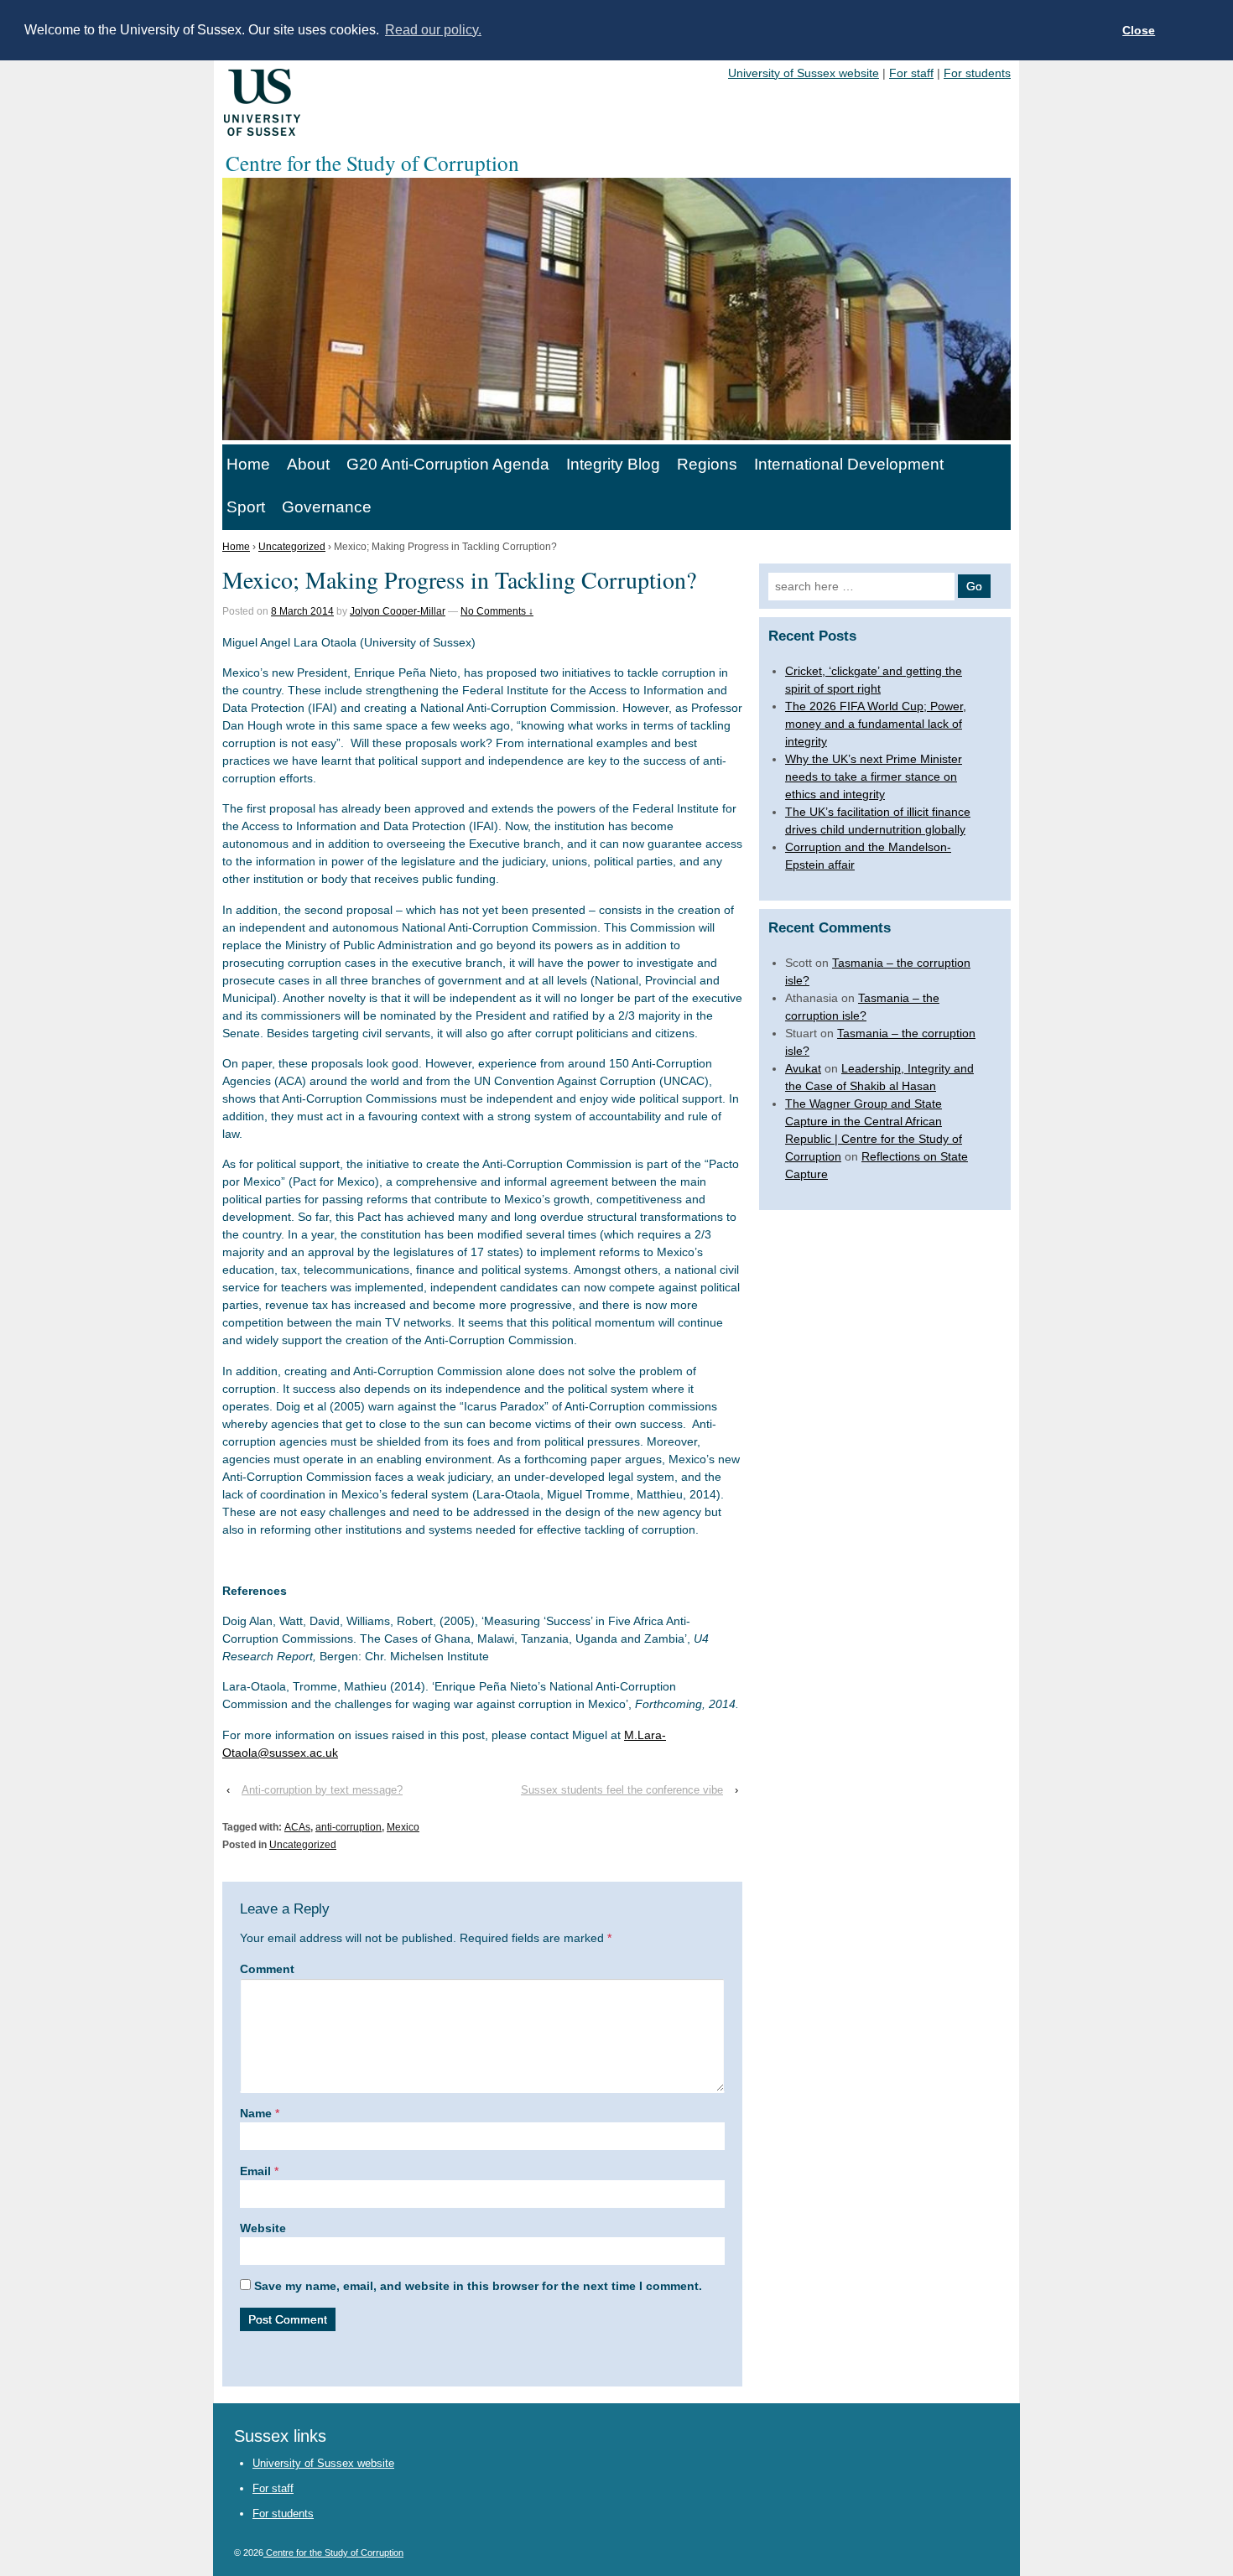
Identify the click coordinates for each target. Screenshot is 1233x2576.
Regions (707, 464)
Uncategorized (292, 547)
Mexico (403, 1827)
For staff (911, 73)
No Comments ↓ (497, 611)
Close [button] (1139, 30)
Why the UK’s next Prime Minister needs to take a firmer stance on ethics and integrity (874, 776)
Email (255, 2171)
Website (263, 2228)
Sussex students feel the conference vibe (622, 1790)
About (308, 464)
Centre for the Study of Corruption (333, 2553)
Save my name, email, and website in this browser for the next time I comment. (478, 2286)
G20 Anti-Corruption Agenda (448, 464)
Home (248, 464)
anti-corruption (349, 1827)
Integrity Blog (613, 464)
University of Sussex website (804, 73)
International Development (849, 464)
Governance (327, 507)
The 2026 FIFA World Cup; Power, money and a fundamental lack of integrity (876, 724)
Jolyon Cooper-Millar (398, 611)
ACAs (297, 1827)
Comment (267, 1969)
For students (977, 73)
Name (256, 2113)
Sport (246, 507)
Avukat (803, 1068)
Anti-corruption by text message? (322, 1790)
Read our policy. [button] (433, 30)
